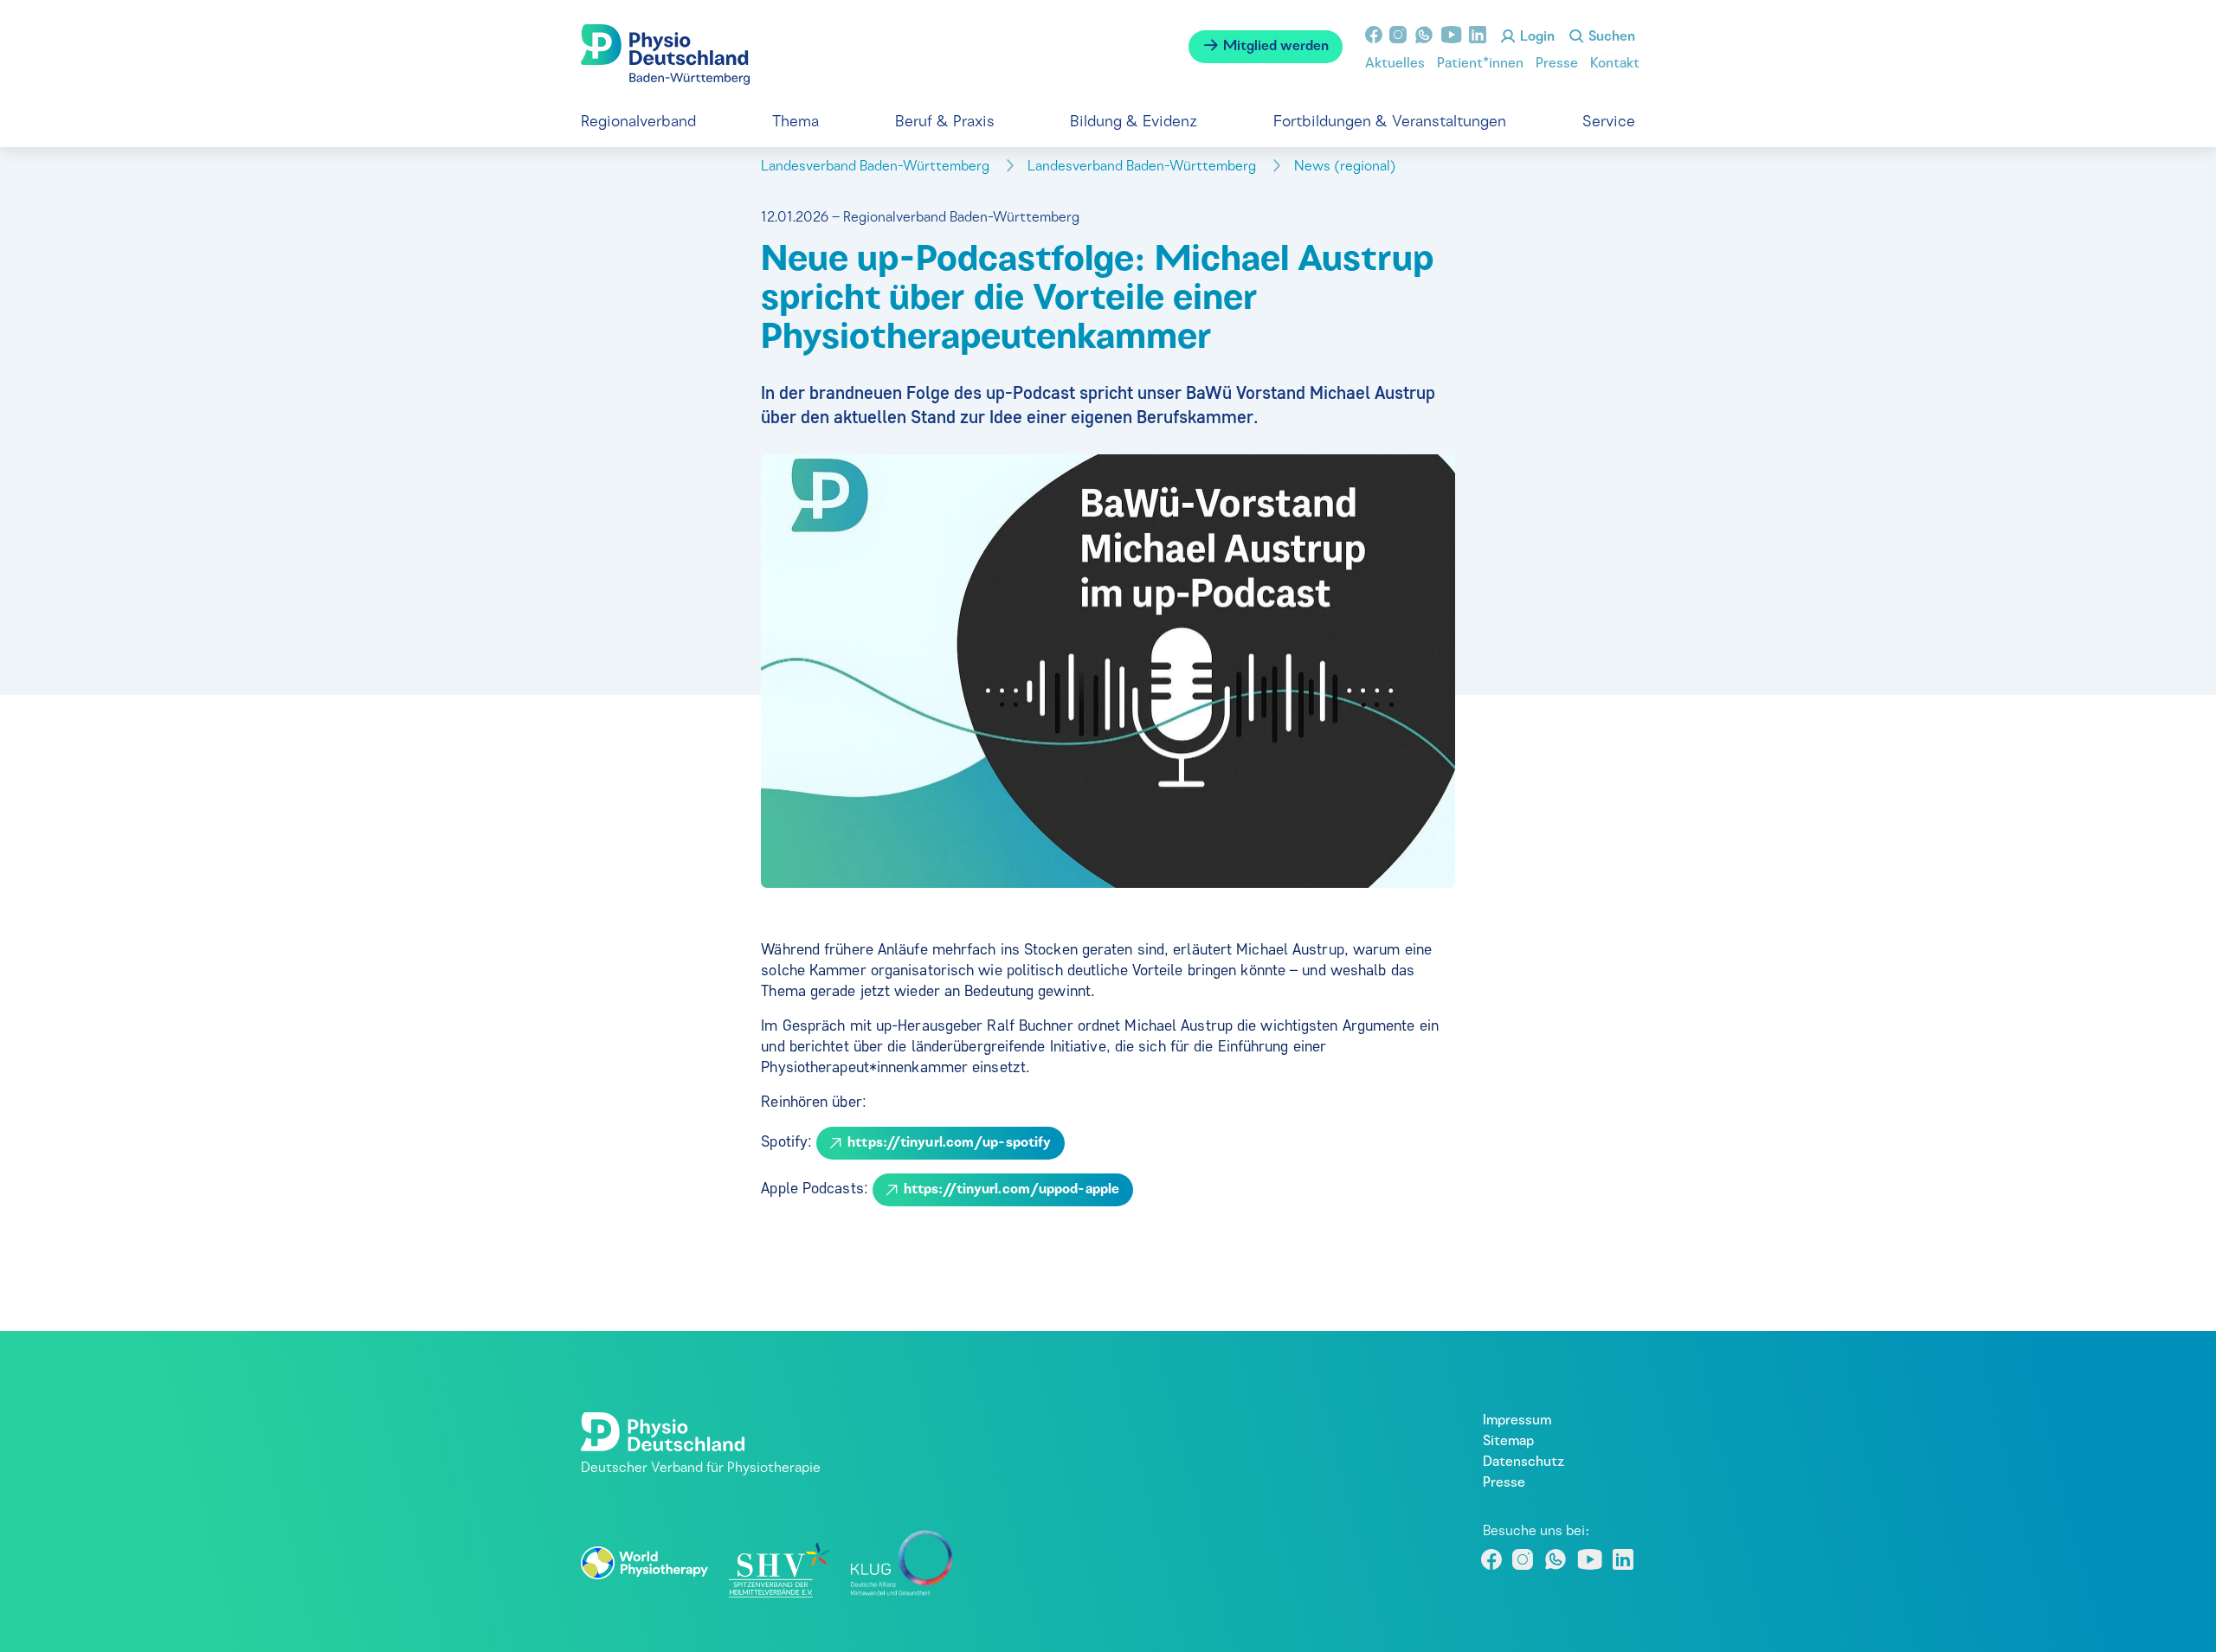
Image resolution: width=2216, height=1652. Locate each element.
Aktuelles (1395, 64)
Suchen (1610, 37)
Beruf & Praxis (945, 122)
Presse (1557, 64)
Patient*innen (1480, 64)
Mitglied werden (1274, 47)
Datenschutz (1523, 1462)
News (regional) (1347, 167)
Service (1609, 122)
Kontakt (1615, 64)
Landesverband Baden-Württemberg (877, 167)
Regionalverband (638, 122)
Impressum (1517, 1421)
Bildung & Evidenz (1134, 122)
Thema (796, 122)
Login (1536, 37)
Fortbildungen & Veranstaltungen (1390, 122)
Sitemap (1508, 1442)
